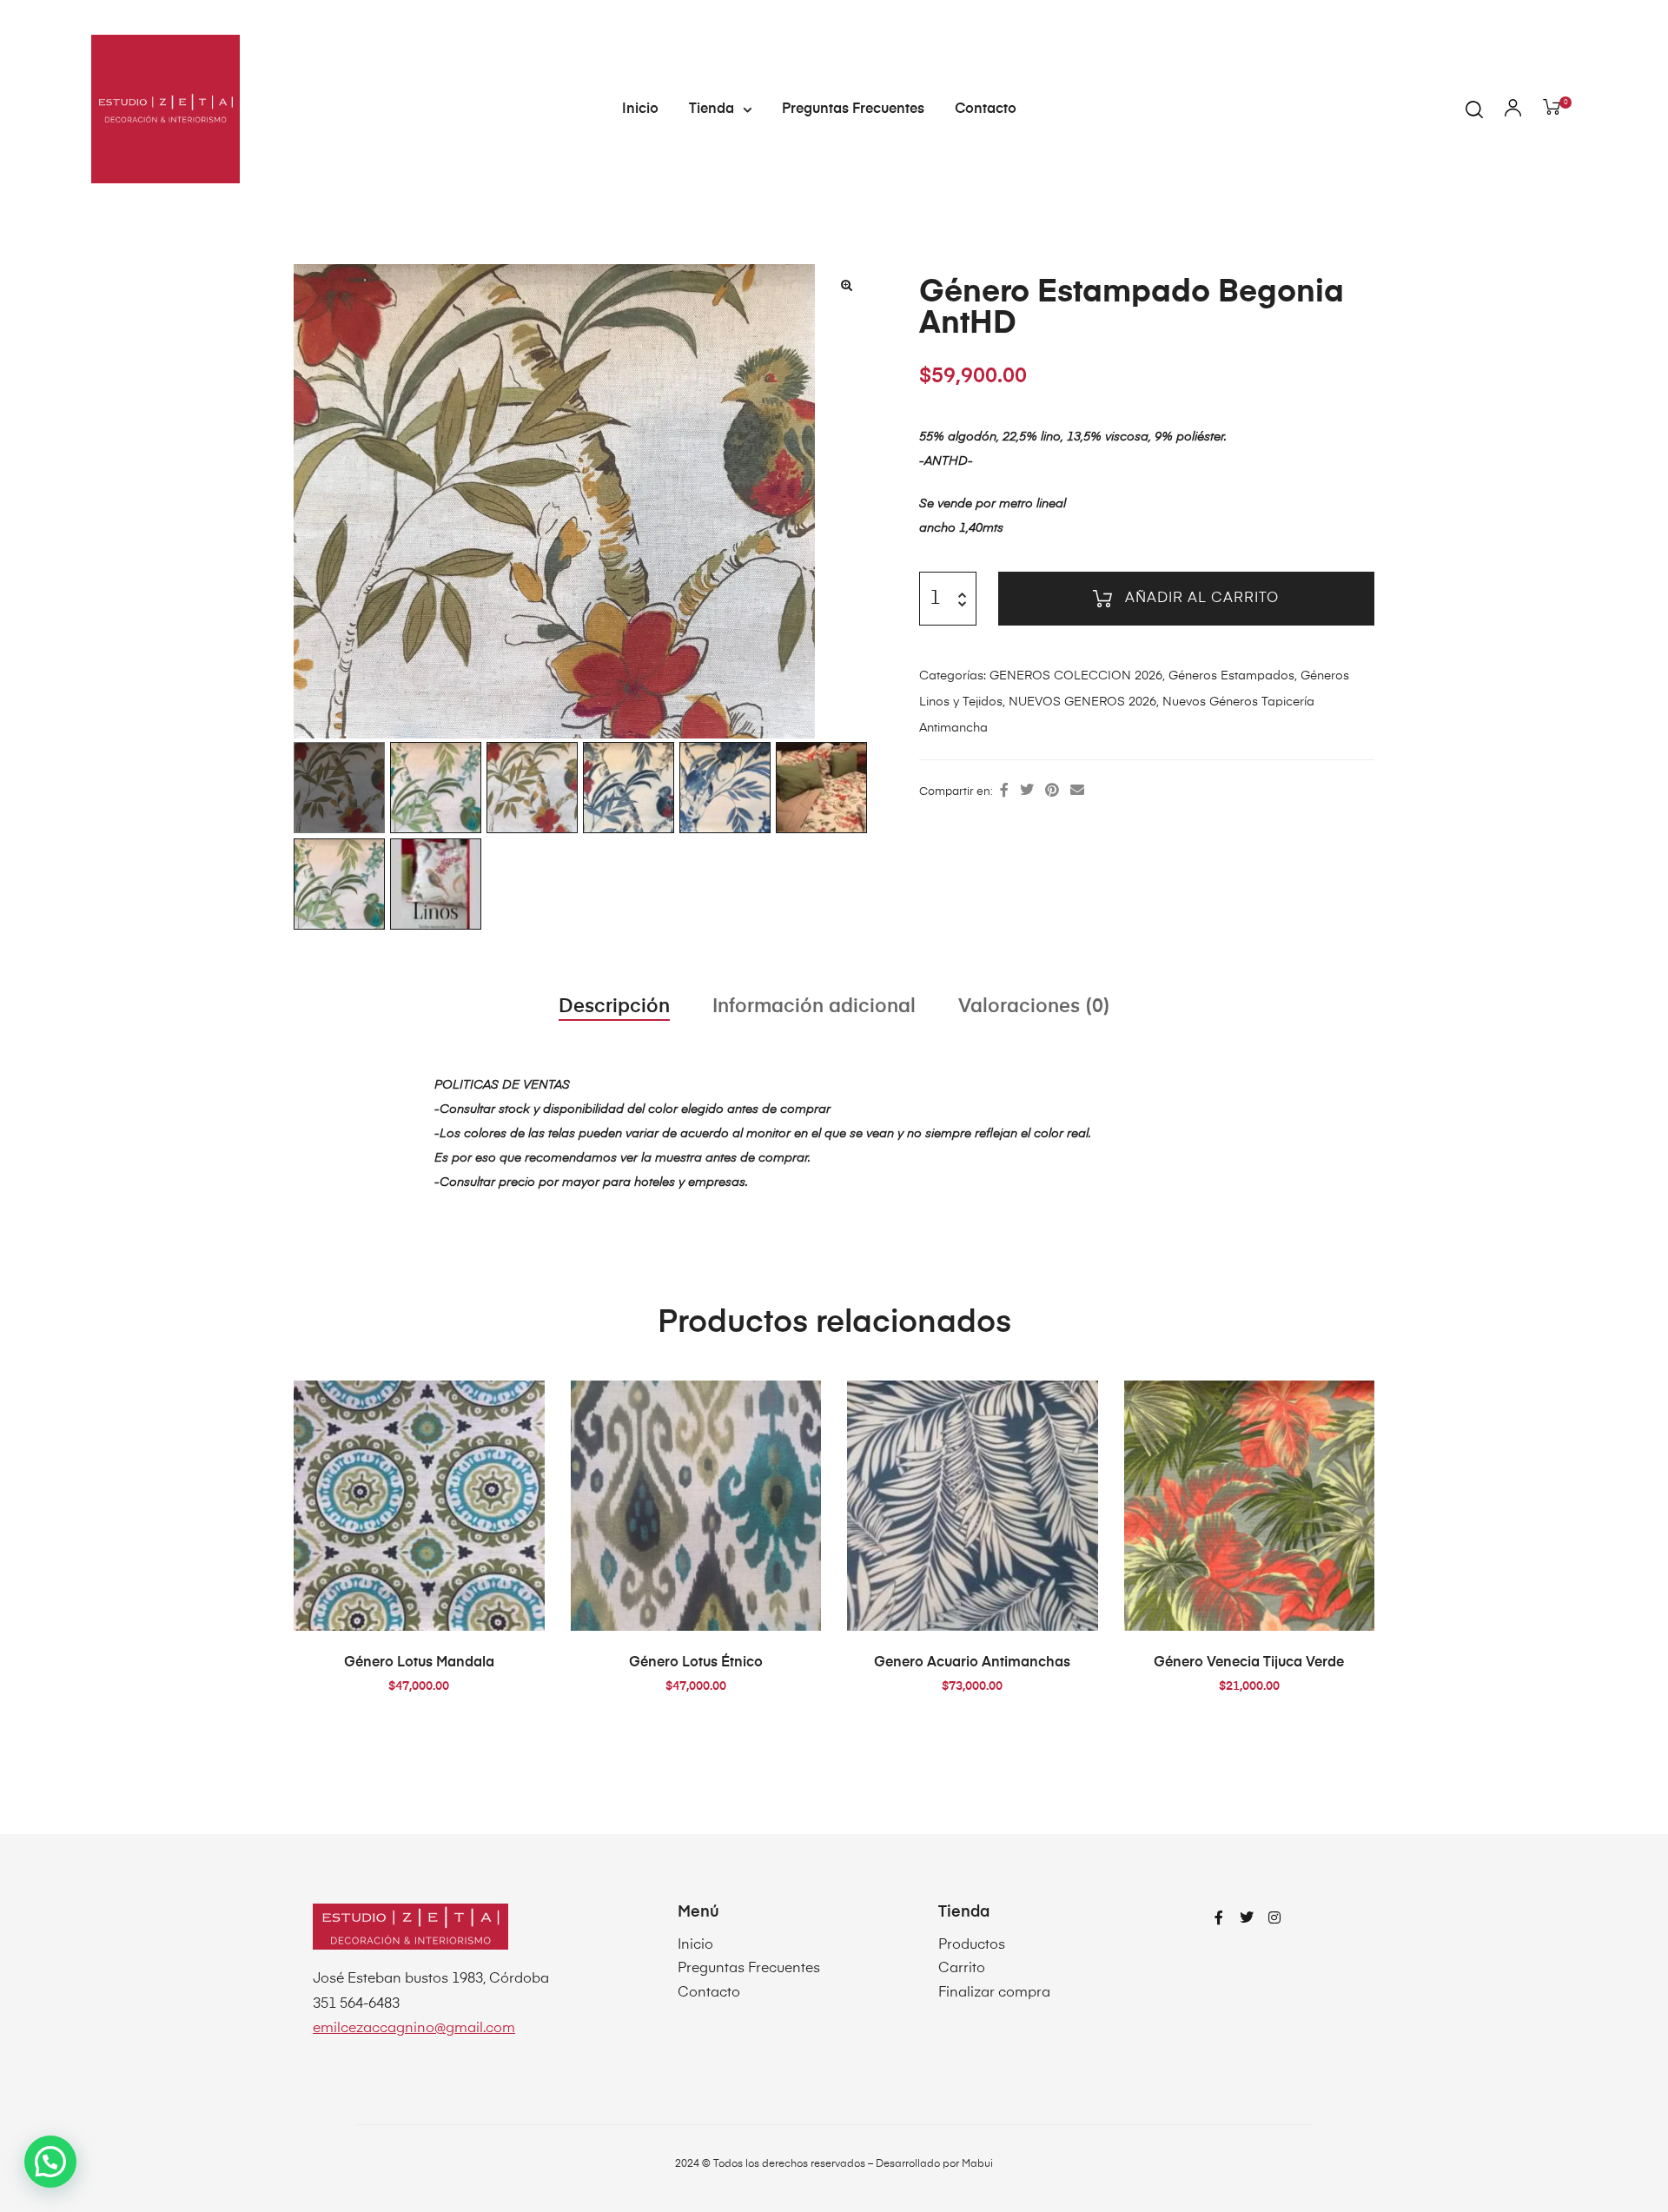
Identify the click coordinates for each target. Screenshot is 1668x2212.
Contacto (986, 109)
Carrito (962, 1969)
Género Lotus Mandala (419, 1663)
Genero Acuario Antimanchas (972, 1663)
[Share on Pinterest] (1052, 791)
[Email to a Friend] (1077, 791)
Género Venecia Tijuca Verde (1249, 1663)
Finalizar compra (994, 1993)
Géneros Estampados (1231, 676)
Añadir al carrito (1202, 599)
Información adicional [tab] (814, 1007)
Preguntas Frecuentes (749, 1969)
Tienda (712, 109)
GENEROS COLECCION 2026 (1076, 676)
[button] (846, 285)
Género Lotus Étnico (696, 1663)
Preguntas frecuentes (853, 109)
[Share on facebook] (1004, 791)
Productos (972, 1945)
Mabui (977, 2164)
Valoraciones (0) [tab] (1034, 1007)
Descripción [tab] (614, 1007)
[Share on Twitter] (1027, 791)
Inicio (640, 109)
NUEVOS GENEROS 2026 (1082, 702)
